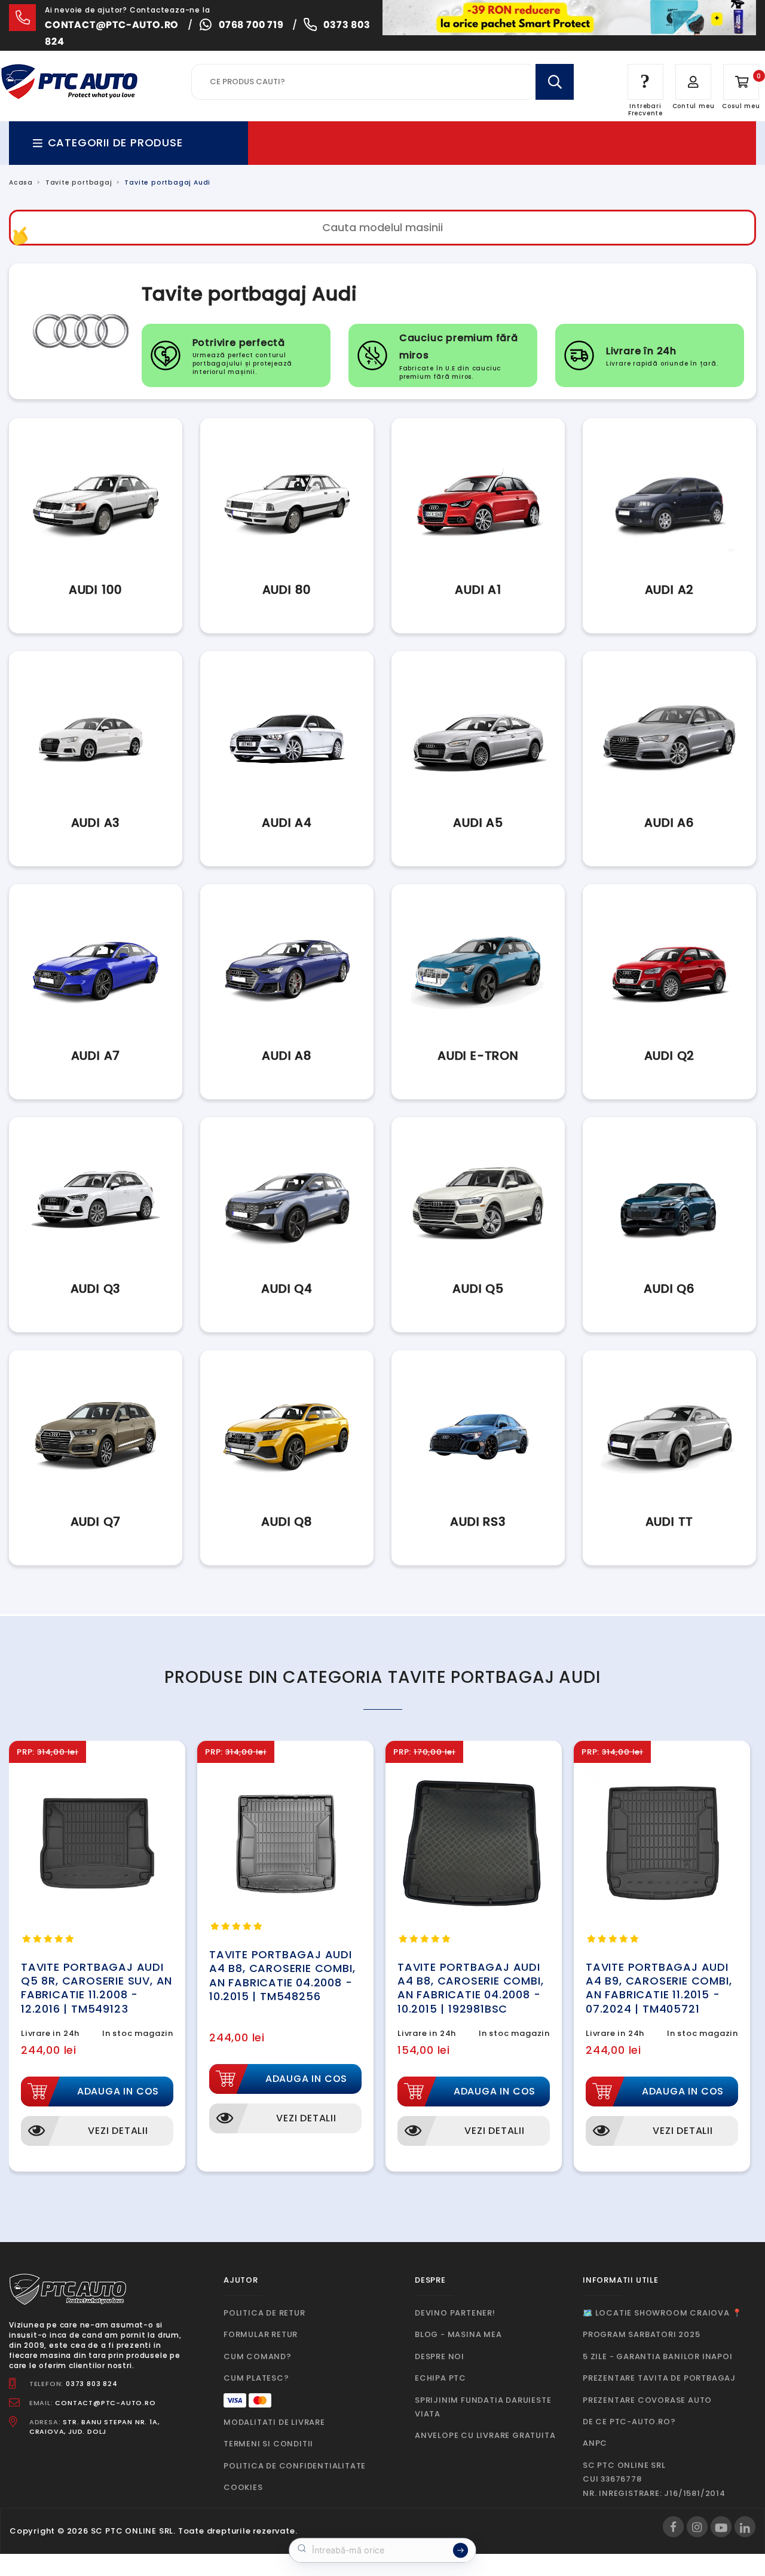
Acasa (21, 183)
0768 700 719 (251, 25)
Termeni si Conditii (268, 2444)
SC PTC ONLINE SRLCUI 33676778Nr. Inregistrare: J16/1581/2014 (654, 2479)
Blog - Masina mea (458, 2334)
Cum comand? (258, 2356)
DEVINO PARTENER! (455, 2313)
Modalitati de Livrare (274, 2422)
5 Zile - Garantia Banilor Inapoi (658, 2356)
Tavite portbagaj (79, 183)
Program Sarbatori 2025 (642, 2334)
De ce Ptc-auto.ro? (629, 2422)
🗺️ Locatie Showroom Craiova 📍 (662, 2313)
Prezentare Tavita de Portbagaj (659, 2378)
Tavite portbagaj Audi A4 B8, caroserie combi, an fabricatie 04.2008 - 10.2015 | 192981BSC (470, 1988)
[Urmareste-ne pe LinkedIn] (745, 2527)
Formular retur (261, 2334)
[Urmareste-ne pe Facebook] (673, 2527)
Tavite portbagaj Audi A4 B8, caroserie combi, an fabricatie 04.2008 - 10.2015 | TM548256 (282, 1975)
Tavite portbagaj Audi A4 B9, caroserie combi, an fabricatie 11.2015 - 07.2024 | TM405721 (659, 1988)
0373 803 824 (92, 2384)
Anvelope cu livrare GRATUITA (485, 2435)
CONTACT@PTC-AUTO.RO (105, 2403)
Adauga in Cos (118, 2091)
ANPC (595, 2443)
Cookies (243, 2487)
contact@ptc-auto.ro (112, 25)
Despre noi (440, 2356)
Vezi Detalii (118, 2131)
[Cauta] (555, 82)
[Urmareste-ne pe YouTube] (721, 2527)
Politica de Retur (264, 2313)
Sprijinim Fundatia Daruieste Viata (483, 2407)
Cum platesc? (256, 2378)
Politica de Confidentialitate (295, 2466)
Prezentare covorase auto (647, 2400)
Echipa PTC (440, 2378)
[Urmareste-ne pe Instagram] (697, 2527)
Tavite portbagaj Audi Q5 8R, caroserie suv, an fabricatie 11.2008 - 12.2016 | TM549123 (97, 1988)
